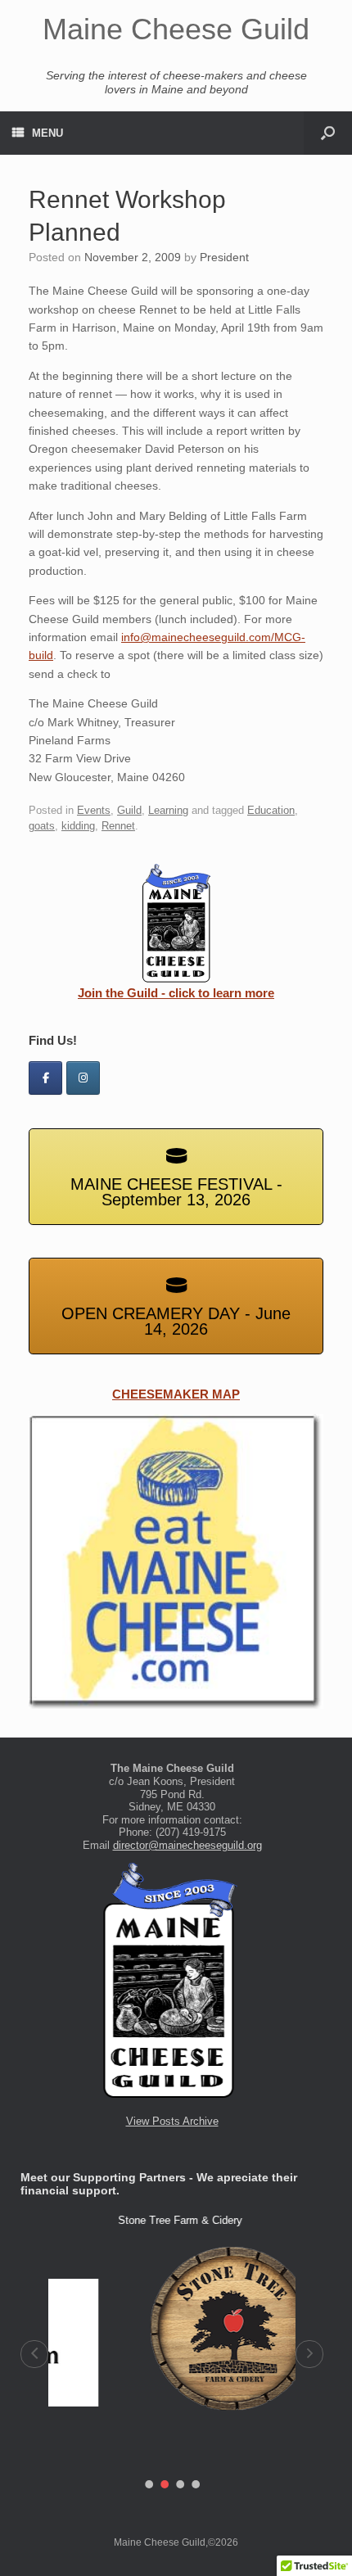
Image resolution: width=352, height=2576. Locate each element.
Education (271, 810)
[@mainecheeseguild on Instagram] (83, 1078)
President (224, 257)
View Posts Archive (172, 2121)
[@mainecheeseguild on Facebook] (45, 1078)
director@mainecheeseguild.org (187, 1845)
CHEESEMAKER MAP (176, 1394)
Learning (168, 810)
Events (94, 810)
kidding (78, 826)
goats (42, 826)
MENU (47, 133)
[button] (34, 2354)
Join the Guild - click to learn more (176, 993)
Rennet (118, 826)
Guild (129, 810)
